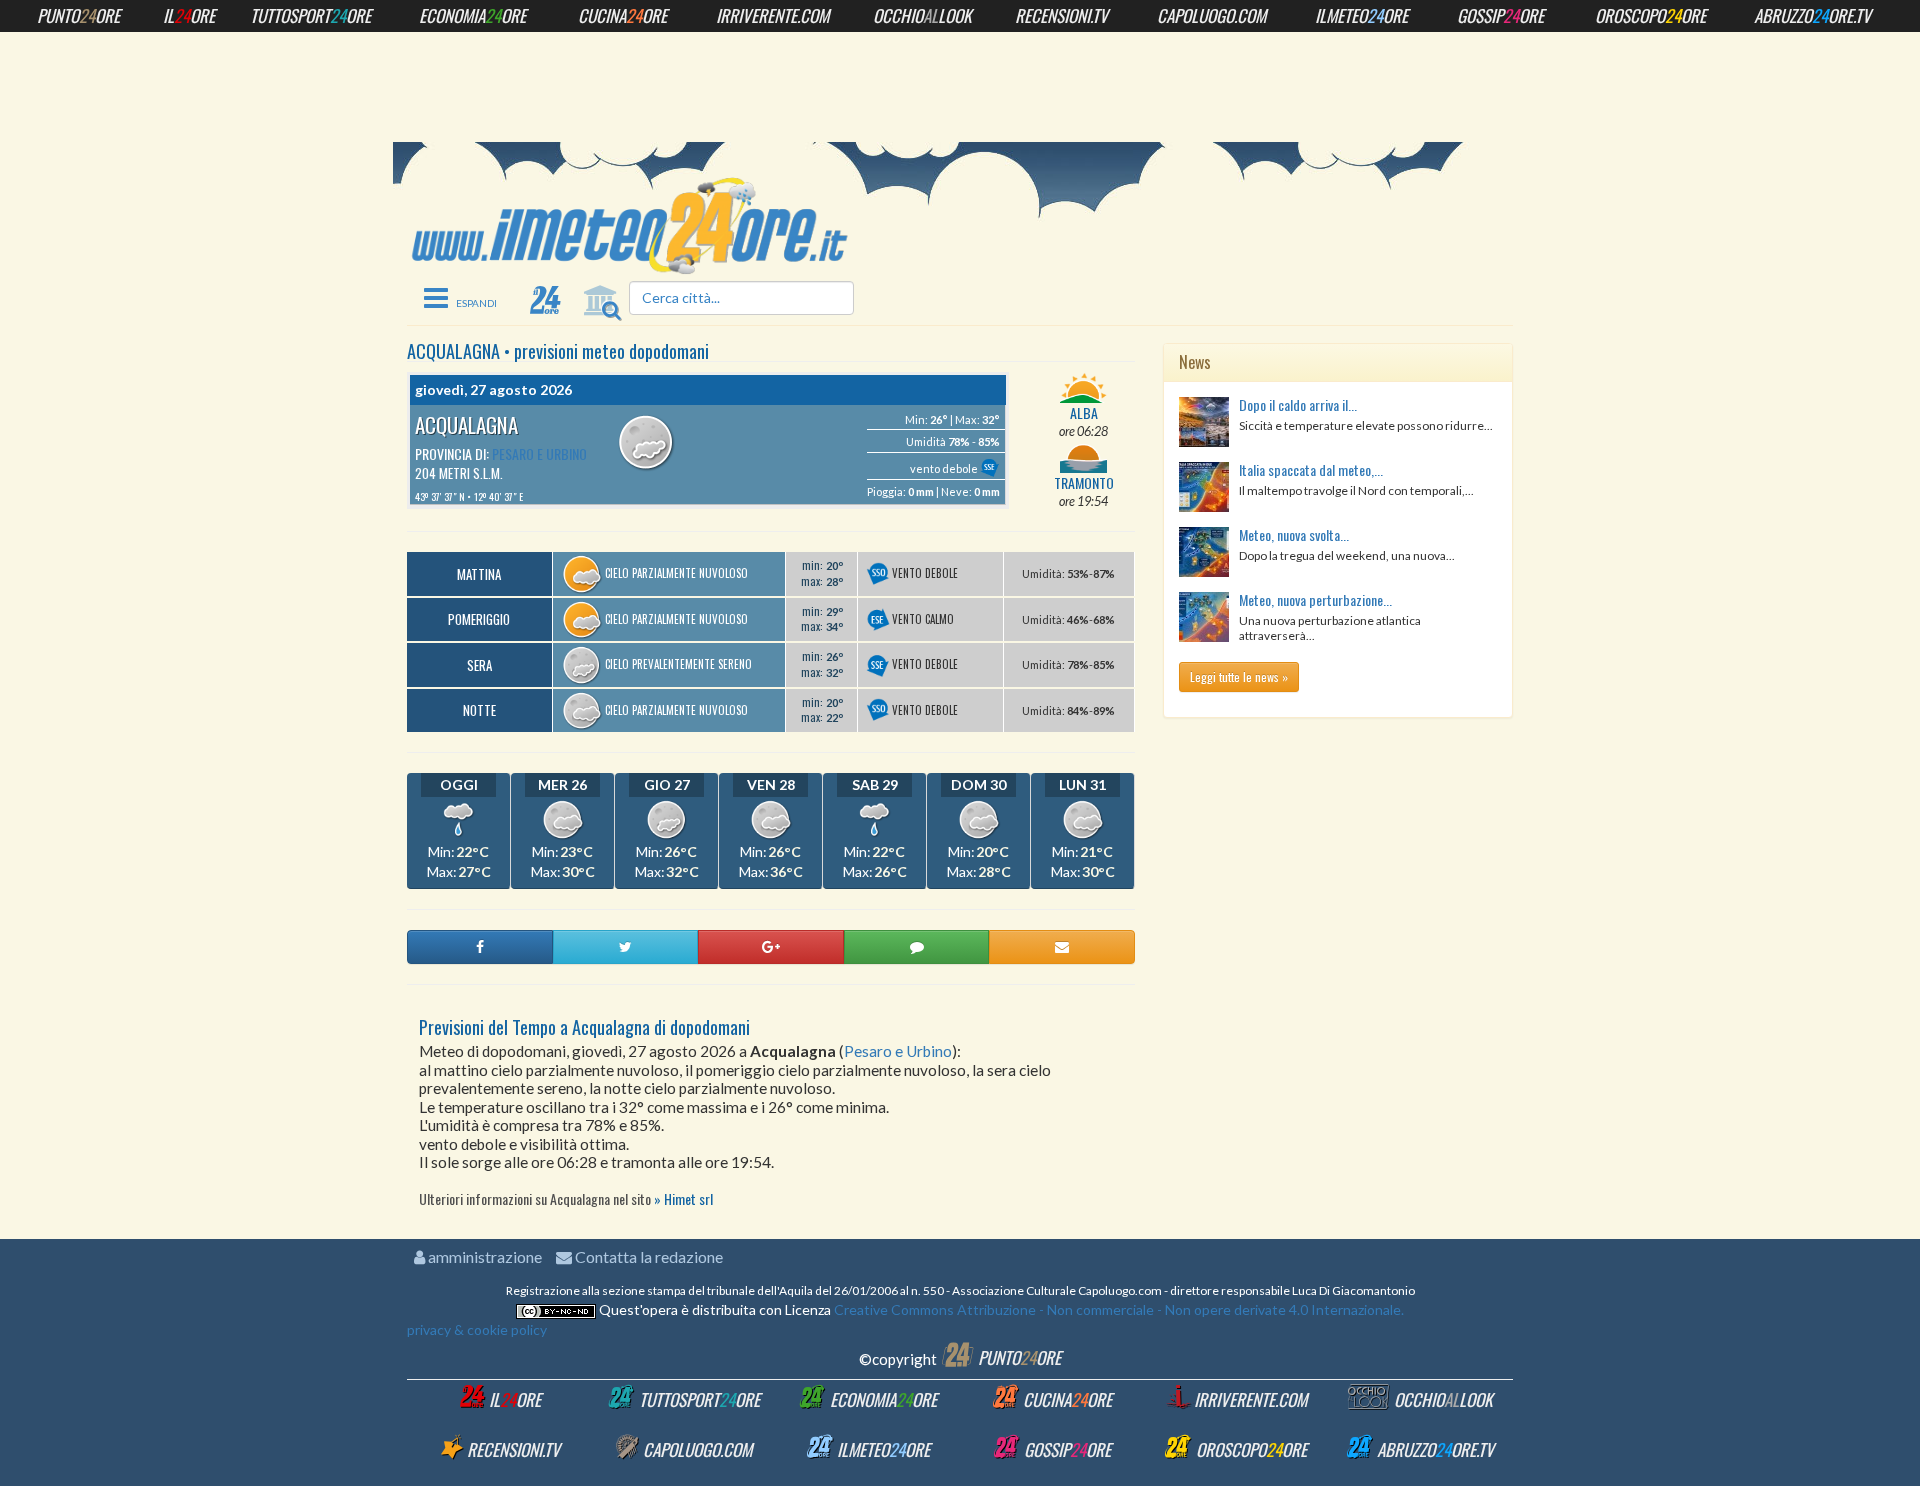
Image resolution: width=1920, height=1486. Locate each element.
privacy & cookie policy (477, 1329)
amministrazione (483, 1256)
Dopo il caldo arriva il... (1298, 404)
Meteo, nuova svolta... (1294, 534)
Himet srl (688, 1198)
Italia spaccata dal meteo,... (1311, 469)
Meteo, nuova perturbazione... (1315, 599)
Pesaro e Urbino (539, 453)
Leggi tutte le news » (1239, 676)
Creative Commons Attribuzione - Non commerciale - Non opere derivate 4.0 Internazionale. (1117, 1309)
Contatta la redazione (647, 1256)
